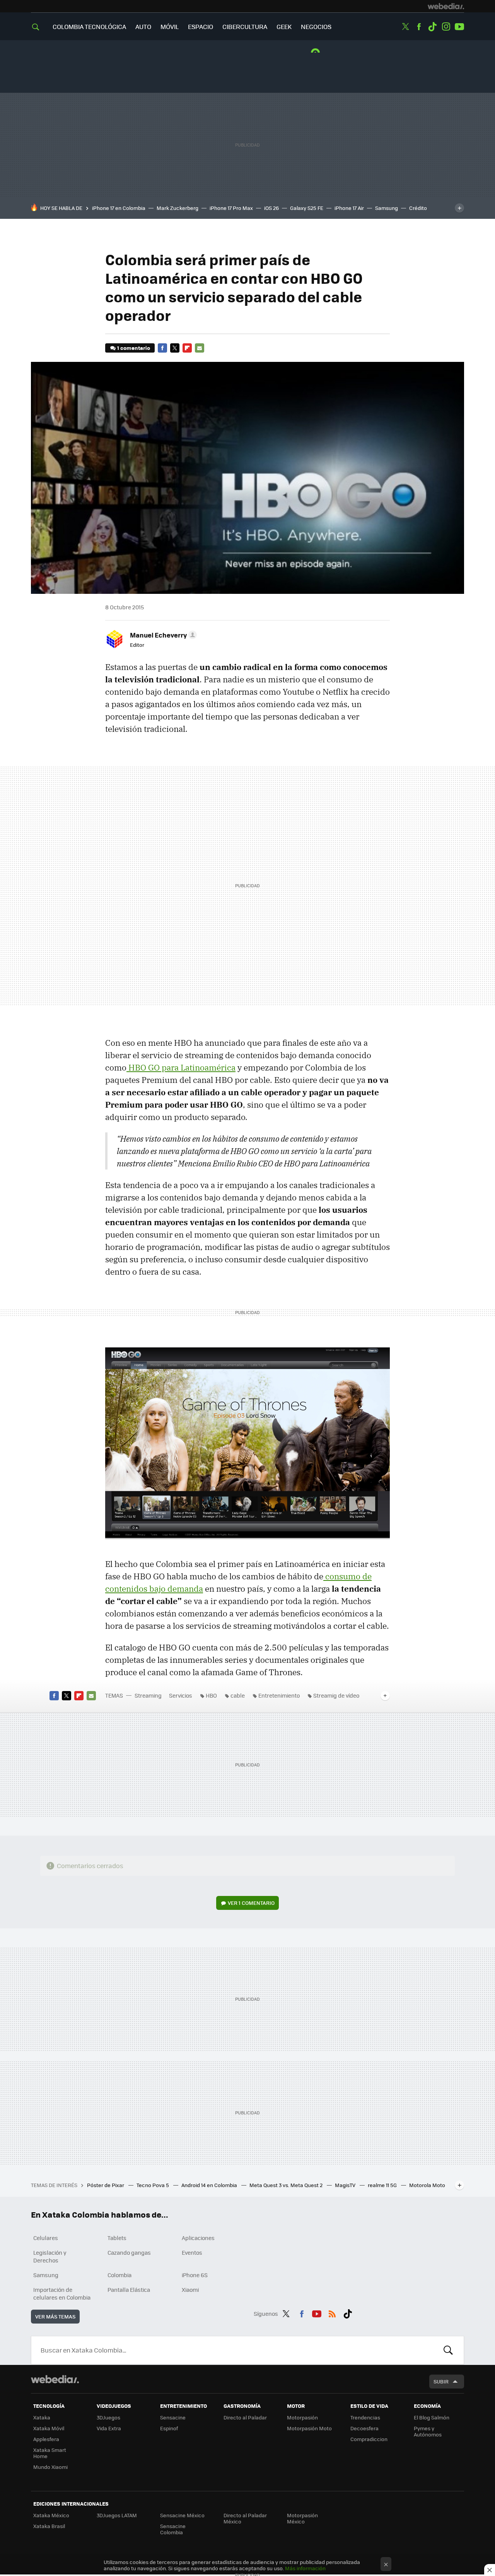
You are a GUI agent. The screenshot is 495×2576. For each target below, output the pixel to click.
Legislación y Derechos (50, 2256)
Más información (305, 2568)
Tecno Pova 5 (153, 2185)
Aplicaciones (198, 2238)
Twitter (405, 27)
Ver (251, 1903)
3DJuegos (108, 2417)
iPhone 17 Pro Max (231, 208)
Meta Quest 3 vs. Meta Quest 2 (287, 2185)
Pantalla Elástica (129, 2290)
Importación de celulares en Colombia (62, 2293)
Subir (441, 2381)
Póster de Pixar (106, 2185)
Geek (284, 26)
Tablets (117, 2238)
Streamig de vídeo (336, 1695)
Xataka (42, 2417)
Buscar (448, 2350)
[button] (162, 635)
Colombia (119, 2275)
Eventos (192, 2252)
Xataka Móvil (49, 2428)
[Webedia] (446, 6)
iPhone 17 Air (349, 208)
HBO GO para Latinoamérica (181, 1067)
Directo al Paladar (245, 2417)
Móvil (170, 26)
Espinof (169, 2428)
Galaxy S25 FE (307, 208)
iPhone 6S (195, 2275)
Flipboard (187, 348)
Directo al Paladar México (245, 2518)
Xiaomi (190, 2290)
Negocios (316, 26)
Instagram (446, 27)
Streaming (148, 1695)
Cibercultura (245, 26)
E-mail (200, 348)
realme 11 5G (383, 2185)
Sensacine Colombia (173, 2529)
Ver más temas (55, 2316)
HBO (211, 1695)
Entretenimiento (279, 1695)
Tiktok (432, 27)
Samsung (387, 208)
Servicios (181, 1695)
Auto (143, 26)
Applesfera (46, 2439)
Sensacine (173, 2417)
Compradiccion (369, 2439)
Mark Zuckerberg (178, 208)
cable (238, 1695)
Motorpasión (302, 2417)
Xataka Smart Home (50, 2453)
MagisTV (346, 2185)
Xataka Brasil (49, 2526)
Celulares (46, 2238)
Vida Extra (109, 2428)
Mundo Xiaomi (50, 2467)
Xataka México (51, 2515)
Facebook (419, 27)
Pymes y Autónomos (428, 2431)
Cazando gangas (129, 2252)
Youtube (459, 27)
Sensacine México (182, 2515)
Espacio (201, 26)
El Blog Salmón (432, 2417)
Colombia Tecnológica (89, 26)
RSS (332, 2312)
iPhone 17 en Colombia (119, 208)
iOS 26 (271, 208)
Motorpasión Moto (309, 2428)
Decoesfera (364, 2428)
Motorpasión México (302, 2518)
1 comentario (134, 348)
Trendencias (365, 2417)
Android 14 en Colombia (210, 2185)
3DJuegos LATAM (117, 2515)
